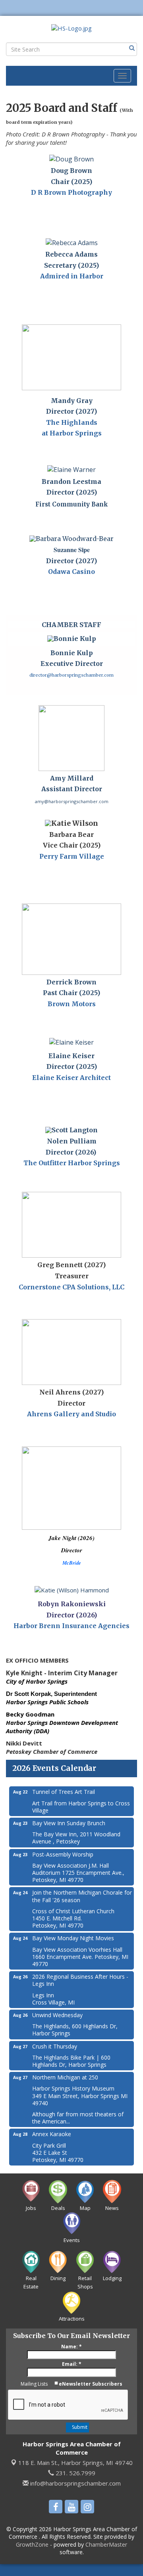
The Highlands (72, 422)
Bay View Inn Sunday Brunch (69, 1823)
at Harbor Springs (72, 433)
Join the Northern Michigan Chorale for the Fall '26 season (82, 1896)
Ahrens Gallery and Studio (71, 1414)
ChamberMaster (106, 2544)
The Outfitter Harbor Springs (72, 1163)
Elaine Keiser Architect (71, 1078)
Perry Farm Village (72, 856)
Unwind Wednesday (57, 2015)
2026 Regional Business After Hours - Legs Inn (80, 1980)
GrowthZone (32, 2544)
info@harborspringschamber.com (75, 2483)
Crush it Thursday (55, 2046)
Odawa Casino (71, 572)
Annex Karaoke (52, 2134)
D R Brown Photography (71, 192)
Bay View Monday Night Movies (73, 1938)
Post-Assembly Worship (63, 1854)
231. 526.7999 (75, 2473)
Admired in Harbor (72, 276)
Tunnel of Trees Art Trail (64, 1792)
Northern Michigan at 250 (65, 2077)
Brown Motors (72, 1004)
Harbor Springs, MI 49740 (75, 2463)
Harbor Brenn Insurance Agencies (71, 1626)
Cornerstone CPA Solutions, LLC (71, 1287)
